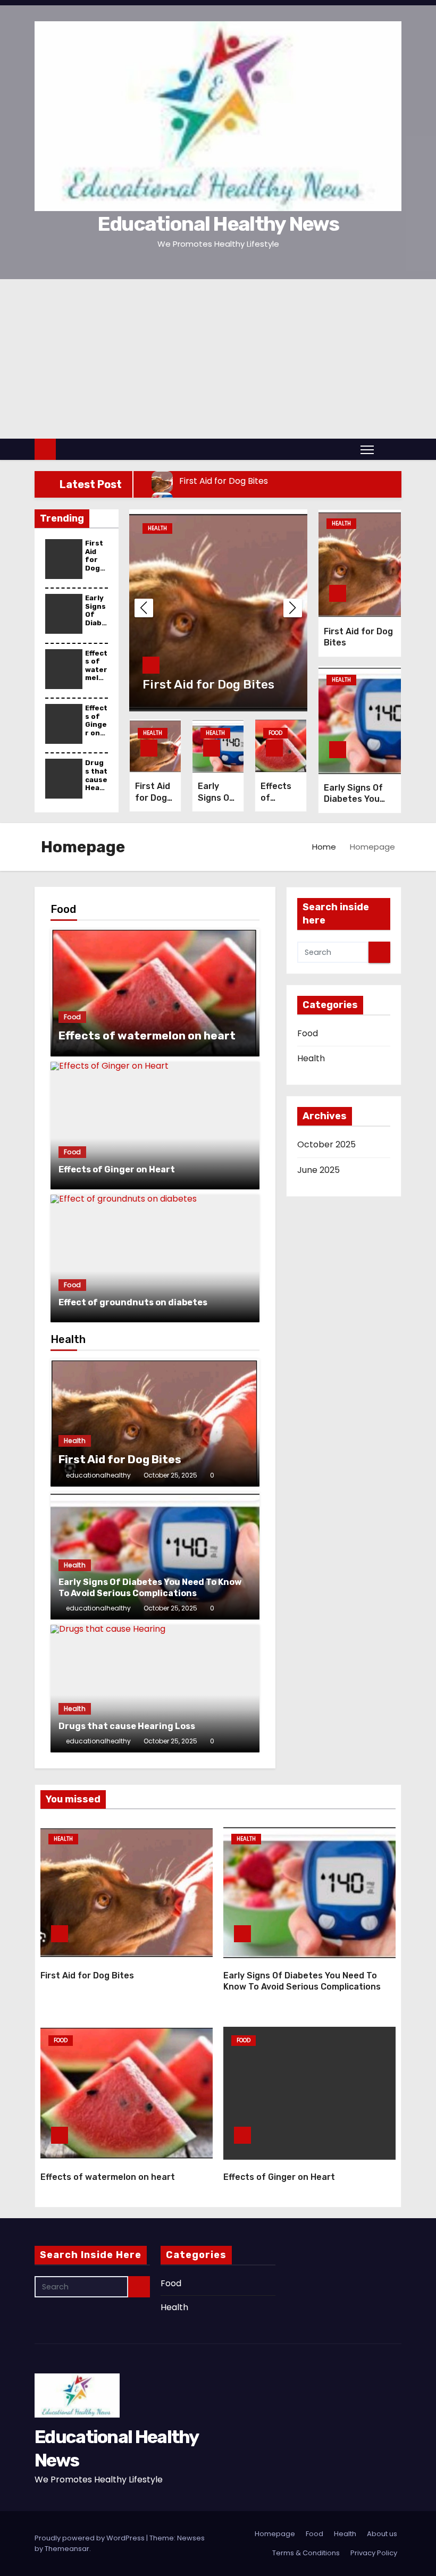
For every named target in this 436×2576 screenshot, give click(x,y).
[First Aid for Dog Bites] (155, 1423)
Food (275, 733)
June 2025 (318, 1170)
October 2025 (326, 1144)
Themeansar (67, 2549)
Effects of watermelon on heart (96, 674)
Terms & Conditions (306, 2553)
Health (157, 528)
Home (324, 847)
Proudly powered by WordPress (90, 2538)
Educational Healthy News (218, 224)
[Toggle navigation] (367, 449)
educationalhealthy (98, 1475)
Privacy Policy (374, 2553)
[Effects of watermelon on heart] (155, 993)
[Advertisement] (218, 359)
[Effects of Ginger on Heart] (155, 1126)
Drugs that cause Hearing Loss (96, 783)
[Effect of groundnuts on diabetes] (155, 1258)
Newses (191, 2538)
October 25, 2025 (170, 1475)
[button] (390, 449)
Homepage (275, 2534)
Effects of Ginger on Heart (96, 724)
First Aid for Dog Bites (95, 560)
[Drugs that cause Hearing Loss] (155, 1689)
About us (382, 2534)
